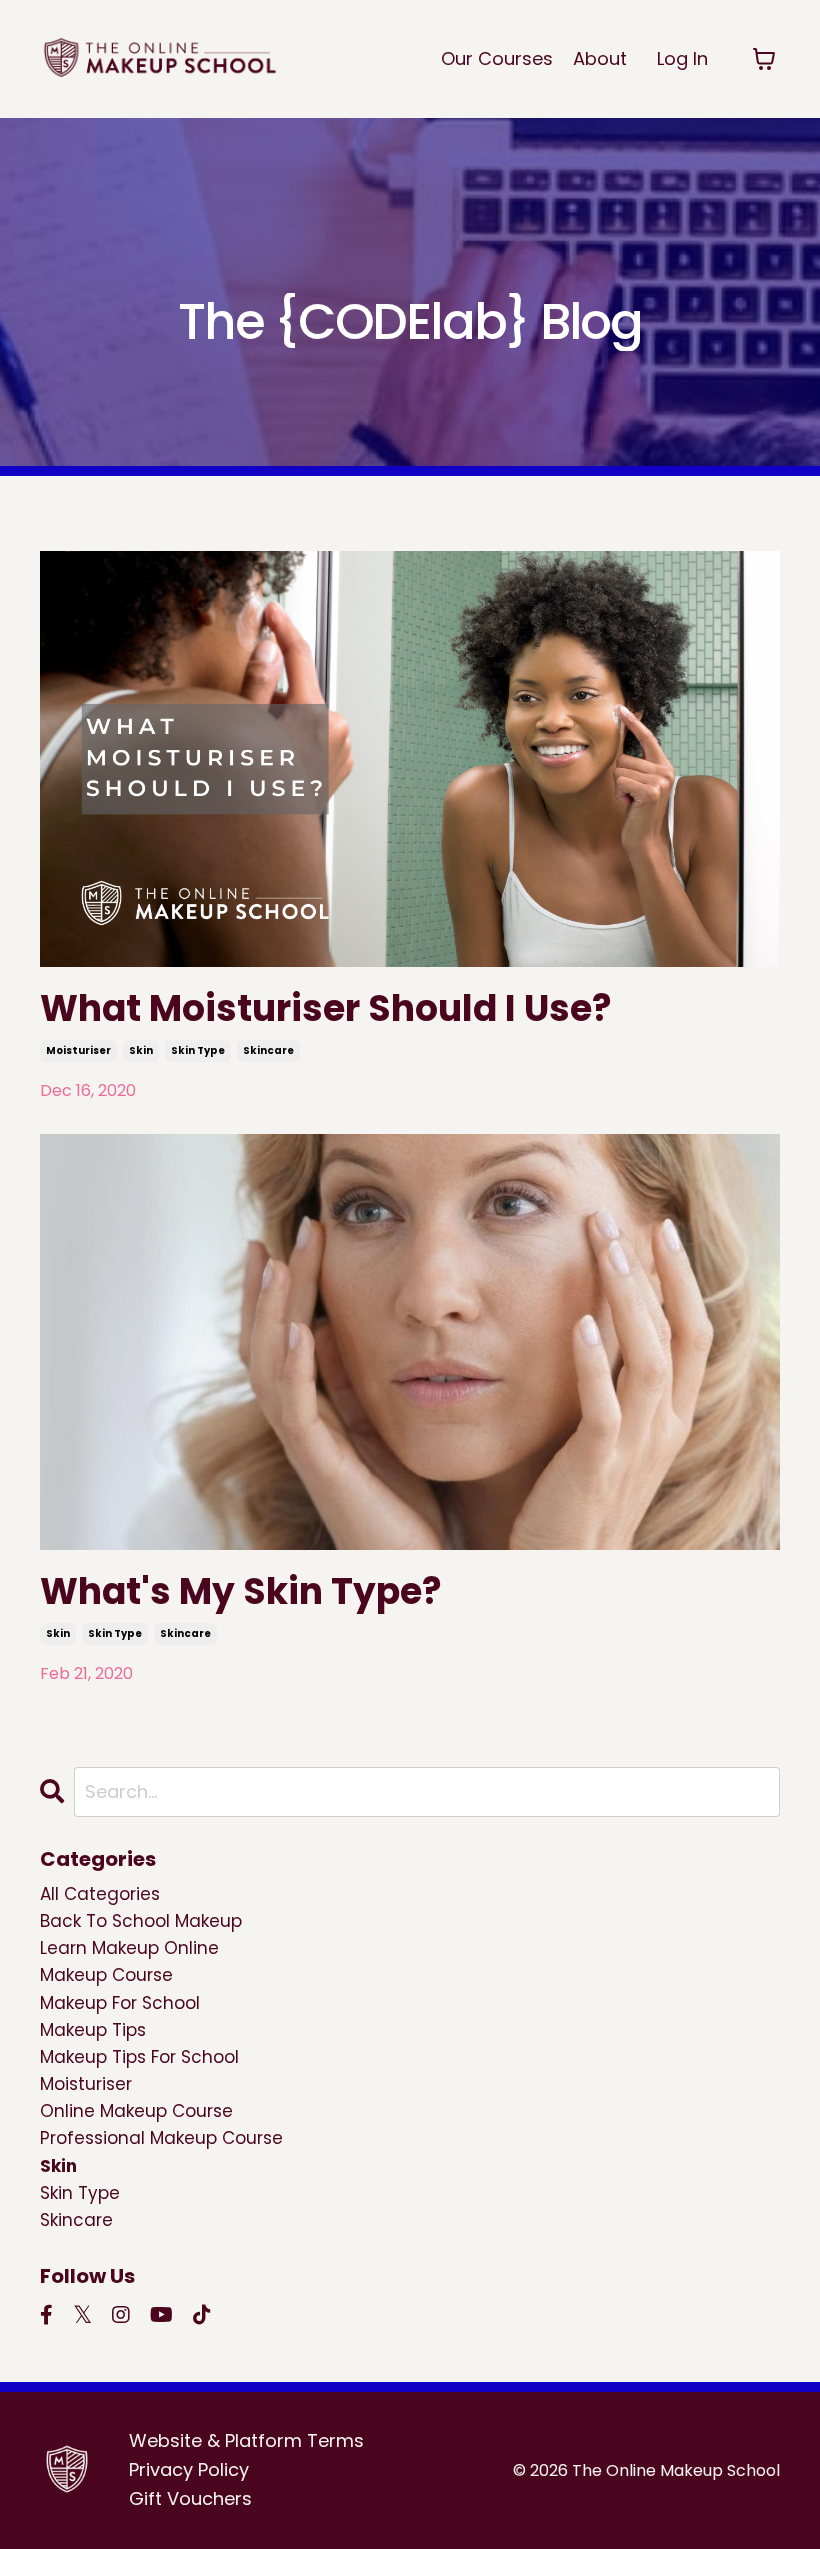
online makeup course (136, 2111)
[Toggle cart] (764, 59)
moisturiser (78, 1050)
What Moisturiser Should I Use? (326, 1008)
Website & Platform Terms (246, 2440)
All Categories (100, 1894)
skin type (198, 1050)
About (600, 58)
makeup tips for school (139, 2057)
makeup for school (120, 2003)
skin (141, 1050)
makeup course (106, 1975)
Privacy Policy (189, 2469)
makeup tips (93, 2030)
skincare (268, 1050)
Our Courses (497, 58)
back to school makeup (141, 1921)
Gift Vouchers (190, 2498)
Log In (682, 58)
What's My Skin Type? (241, 1591)
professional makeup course (161, 2138)
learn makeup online (129, 1948)
